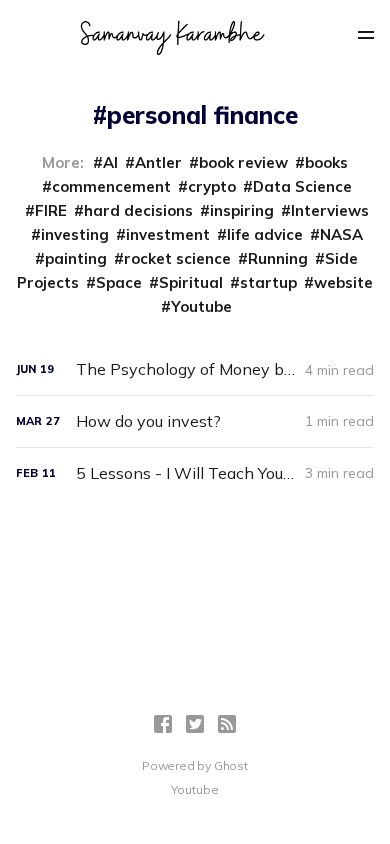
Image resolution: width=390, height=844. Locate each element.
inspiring (242, 210)
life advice (265, 234)
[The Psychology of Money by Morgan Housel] (195, 369)
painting (76, 258)
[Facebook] (163, 724)
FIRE (51, 210)
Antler (158, 162)
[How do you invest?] (195, 421)
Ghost (231, 765)
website (343, 282)
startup (268, 282)
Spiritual (191, 282)
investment (168, 234)
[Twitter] (195, 724)
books (326, 162)
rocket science (177, 258)
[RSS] (227, 724)
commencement (111, 186)
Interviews (330, 210)
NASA (341, 234)
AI (110, 162)
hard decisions (138, 210)
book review (243, 162)
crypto (212, 186)
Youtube (201, 306)
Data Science (302, 186)
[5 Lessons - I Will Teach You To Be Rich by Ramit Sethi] (195, 473)
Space (119, 282)
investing (75, 234)
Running (278, 258)
